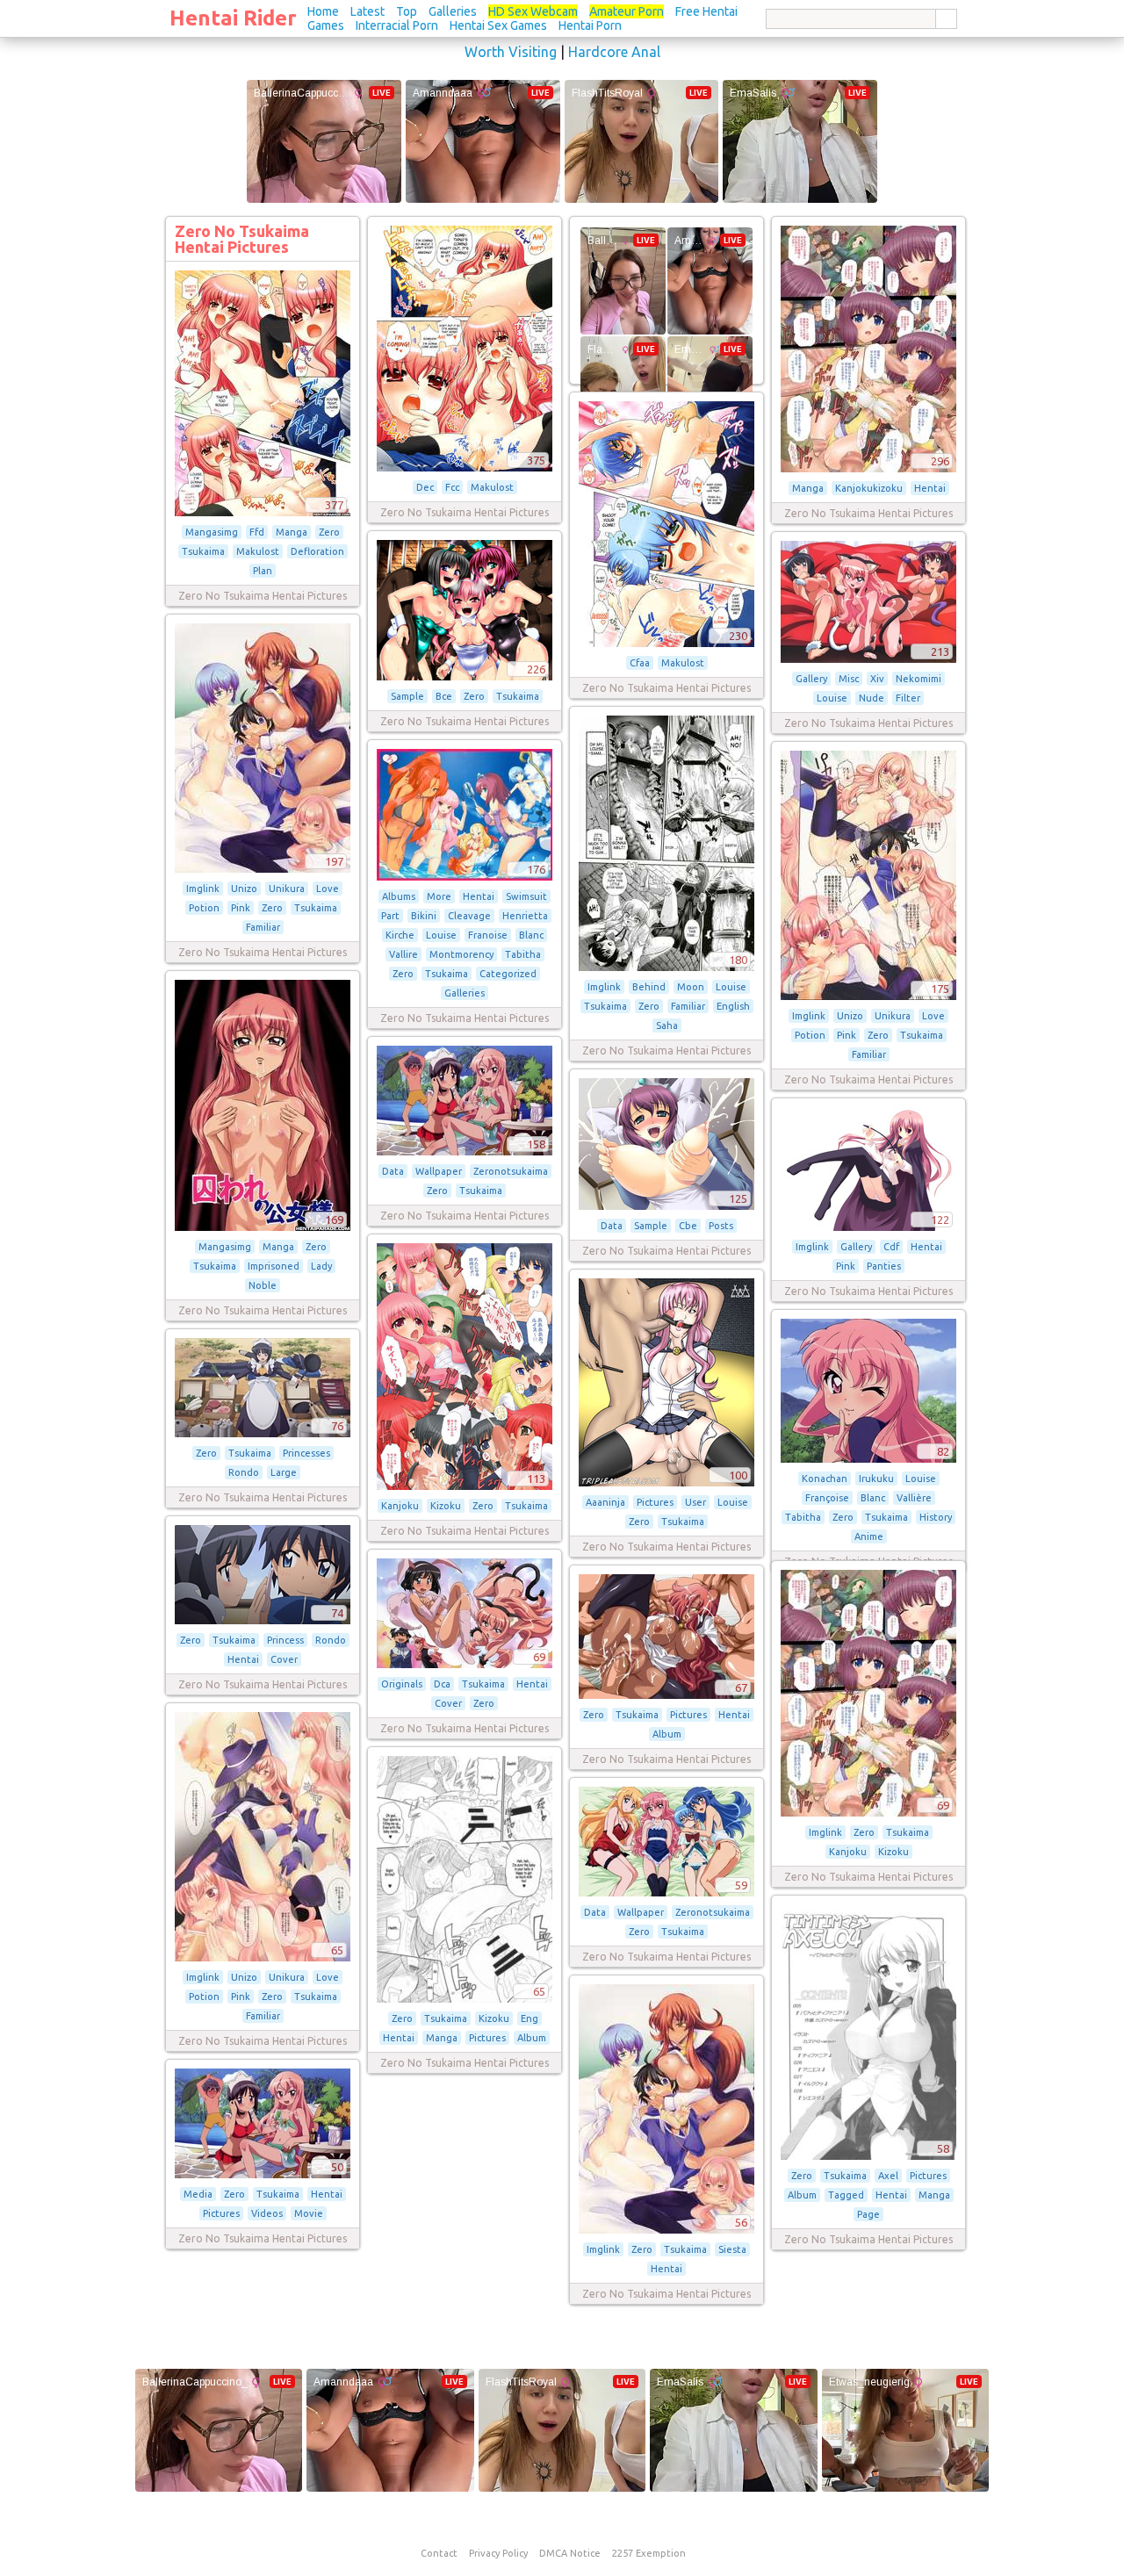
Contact (439, 2553)
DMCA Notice (570, 2553)
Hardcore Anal (614, 52)
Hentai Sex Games (498, 25)
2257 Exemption (649, 2553)
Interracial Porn (397, 25)
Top (407, 11)
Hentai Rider (233, 18)
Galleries (453, 11)
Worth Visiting (511, 52)
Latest (367, 11)
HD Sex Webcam (533, 11)
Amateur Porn (627, 11)
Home (323, 11)
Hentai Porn (590, 25)
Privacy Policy (498, 2553)
